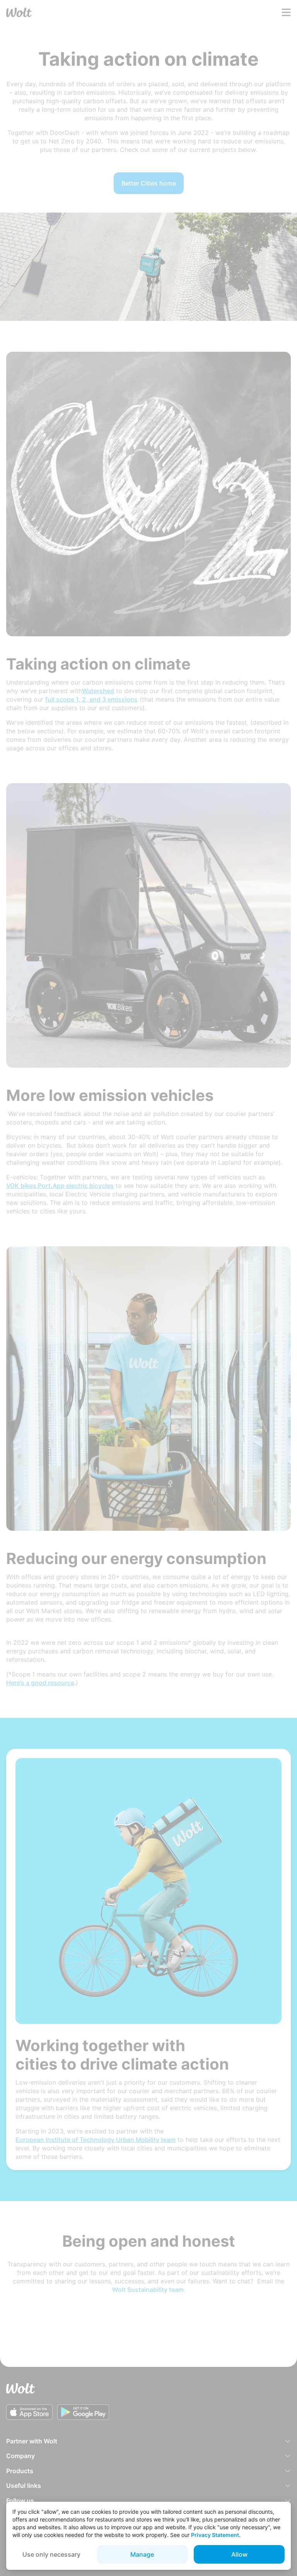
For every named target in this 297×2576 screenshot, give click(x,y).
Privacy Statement (215, 2535)
